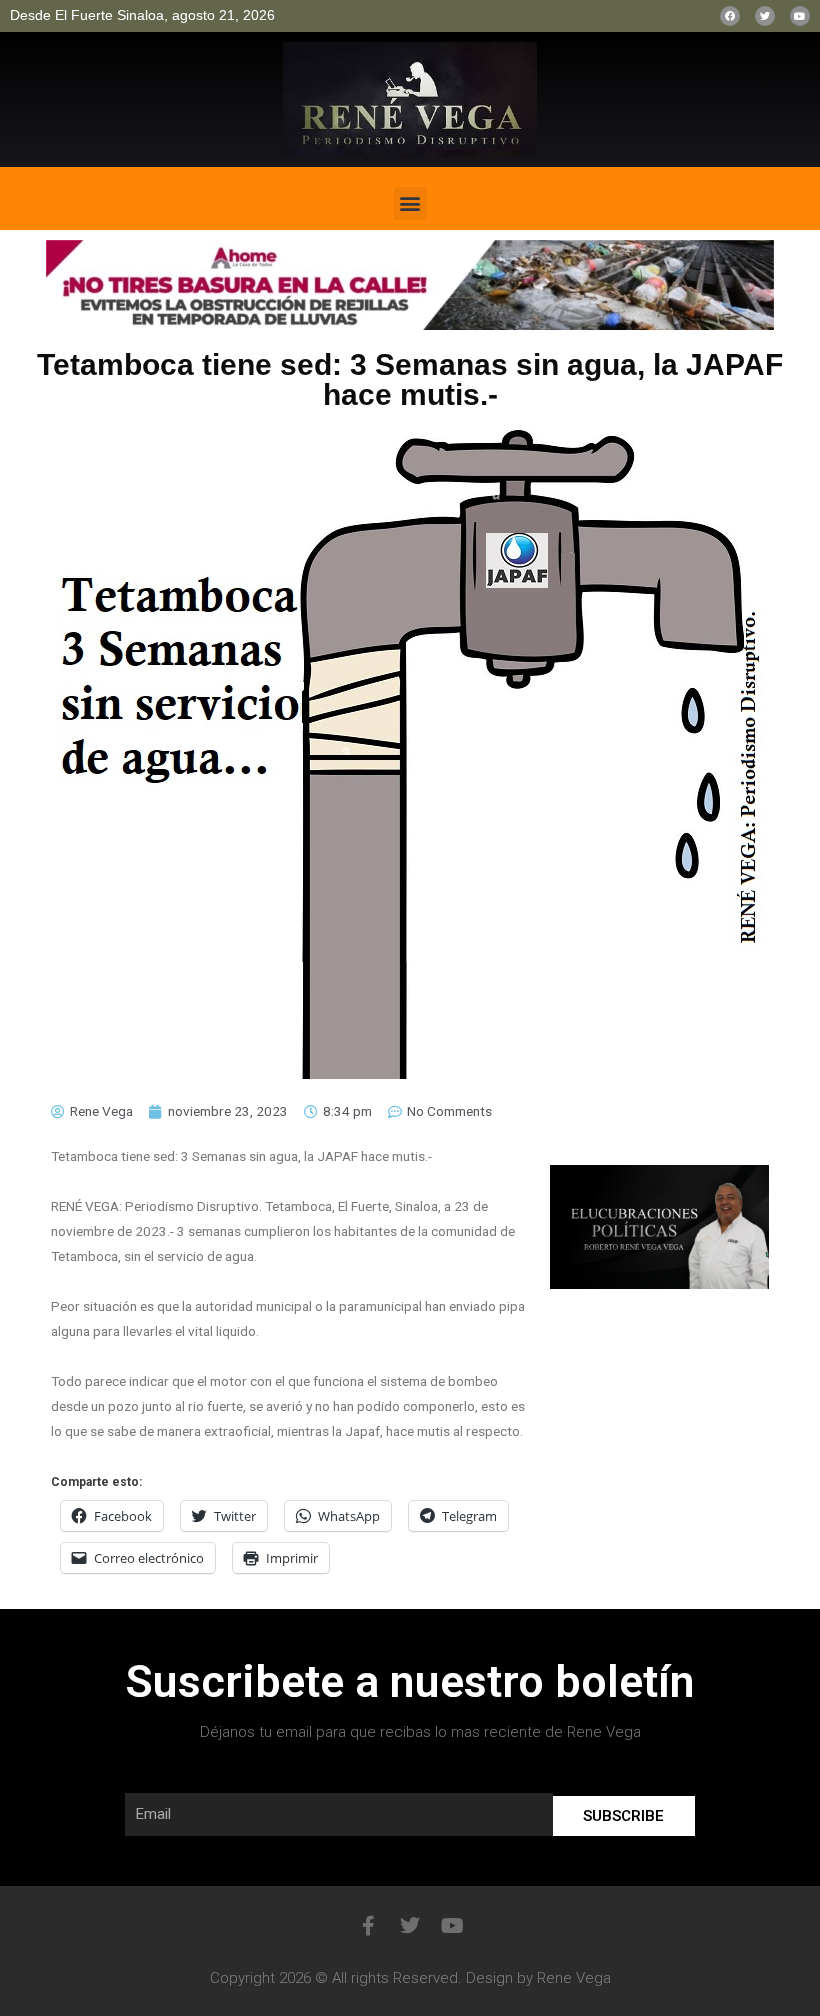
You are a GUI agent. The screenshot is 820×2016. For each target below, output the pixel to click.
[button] (410, 203)
